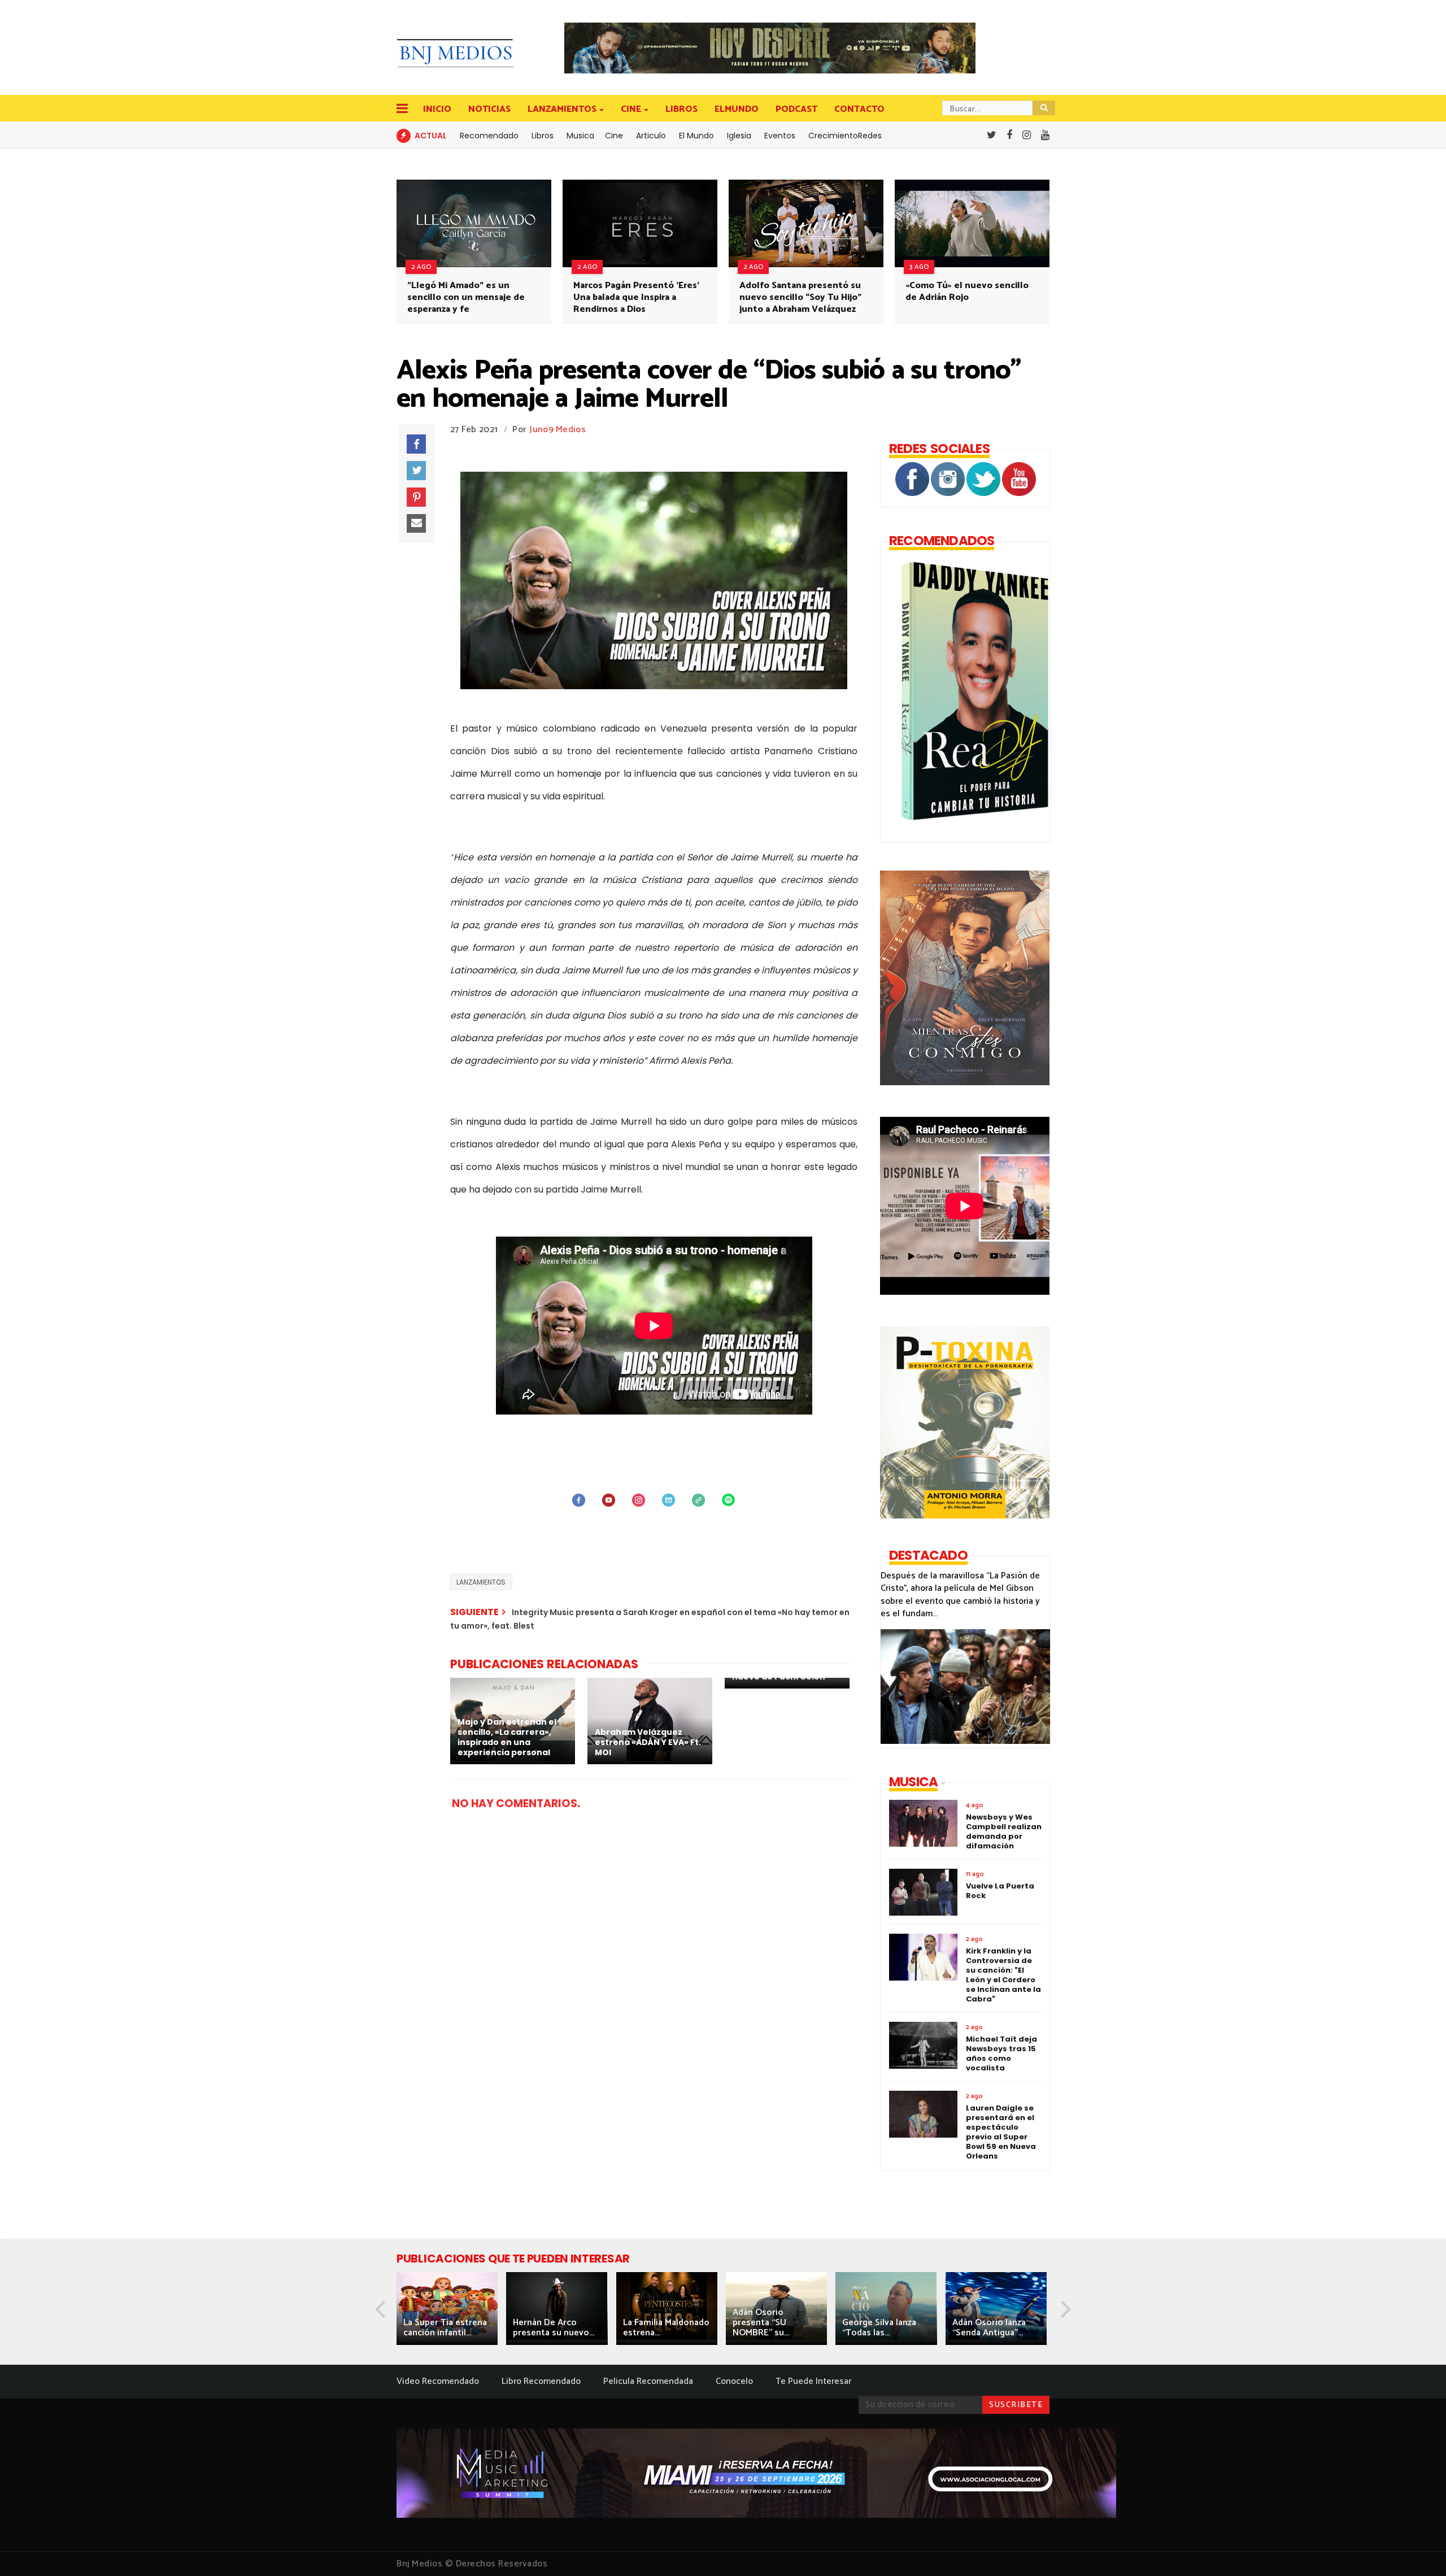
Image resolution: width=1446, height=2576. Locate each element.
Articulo (651, 136)
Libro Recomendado (541, 2381)
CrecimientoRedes (845, 136)
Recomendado (489, 136)
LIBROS (681, 109)
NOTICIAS (489, 109)
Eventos (780, 136)
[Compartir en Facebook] (416, 444)
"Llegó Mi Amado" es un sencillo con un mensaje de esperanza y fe (466, 297)
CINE (631, 109)
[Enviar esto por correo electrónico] (416, 524)
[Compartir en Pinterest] (416, 497)
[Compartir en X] (416, 471)
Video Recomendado (438, 2381)
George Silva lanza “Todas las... (879, 2328)
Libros (543, 136)
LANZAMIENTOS (562, 109)
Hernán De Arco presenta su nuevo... (554, 2328)
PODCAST (796, 109)
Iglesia (739, 136)
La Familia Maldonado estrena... (666, 2328)
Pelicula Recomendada (648, 2381)
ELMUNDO (737, 109)
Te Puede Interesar (813, 2381)
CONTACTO (859, 109)
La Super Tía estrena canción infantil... (445, 2328)
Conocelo (734, 2381)
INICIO (437, 109)
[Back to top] (1418, 2549)
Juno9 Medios (558, 430)
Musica (580, 136)
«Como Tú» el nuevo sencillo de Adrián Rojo (967, 291)
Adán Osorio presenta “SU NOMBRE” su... (761, 2323)
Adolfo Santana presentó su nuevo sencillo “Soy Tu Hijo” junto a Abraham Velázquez (800, 297)
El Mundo (696, 136)
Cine (614, 136)
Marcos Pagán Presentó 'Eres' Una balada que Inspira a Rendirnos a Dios (636, 297)
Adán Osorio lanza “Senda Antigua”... (989, 2328)
